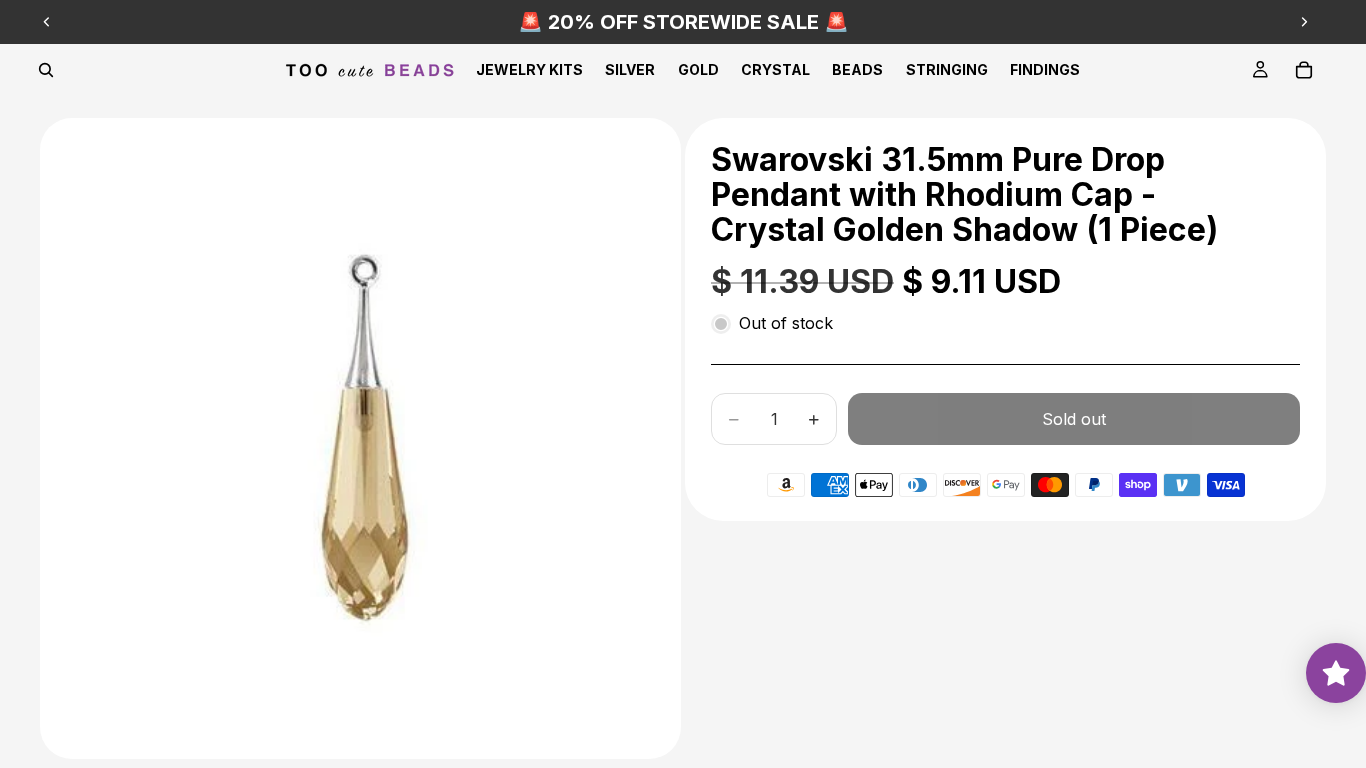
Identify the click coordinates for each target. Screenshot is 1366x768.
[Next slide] (1304, 22)
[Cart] (1304, 70)
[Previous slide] (47, 22)
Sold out (1074, 419)
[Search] (46, 70)
